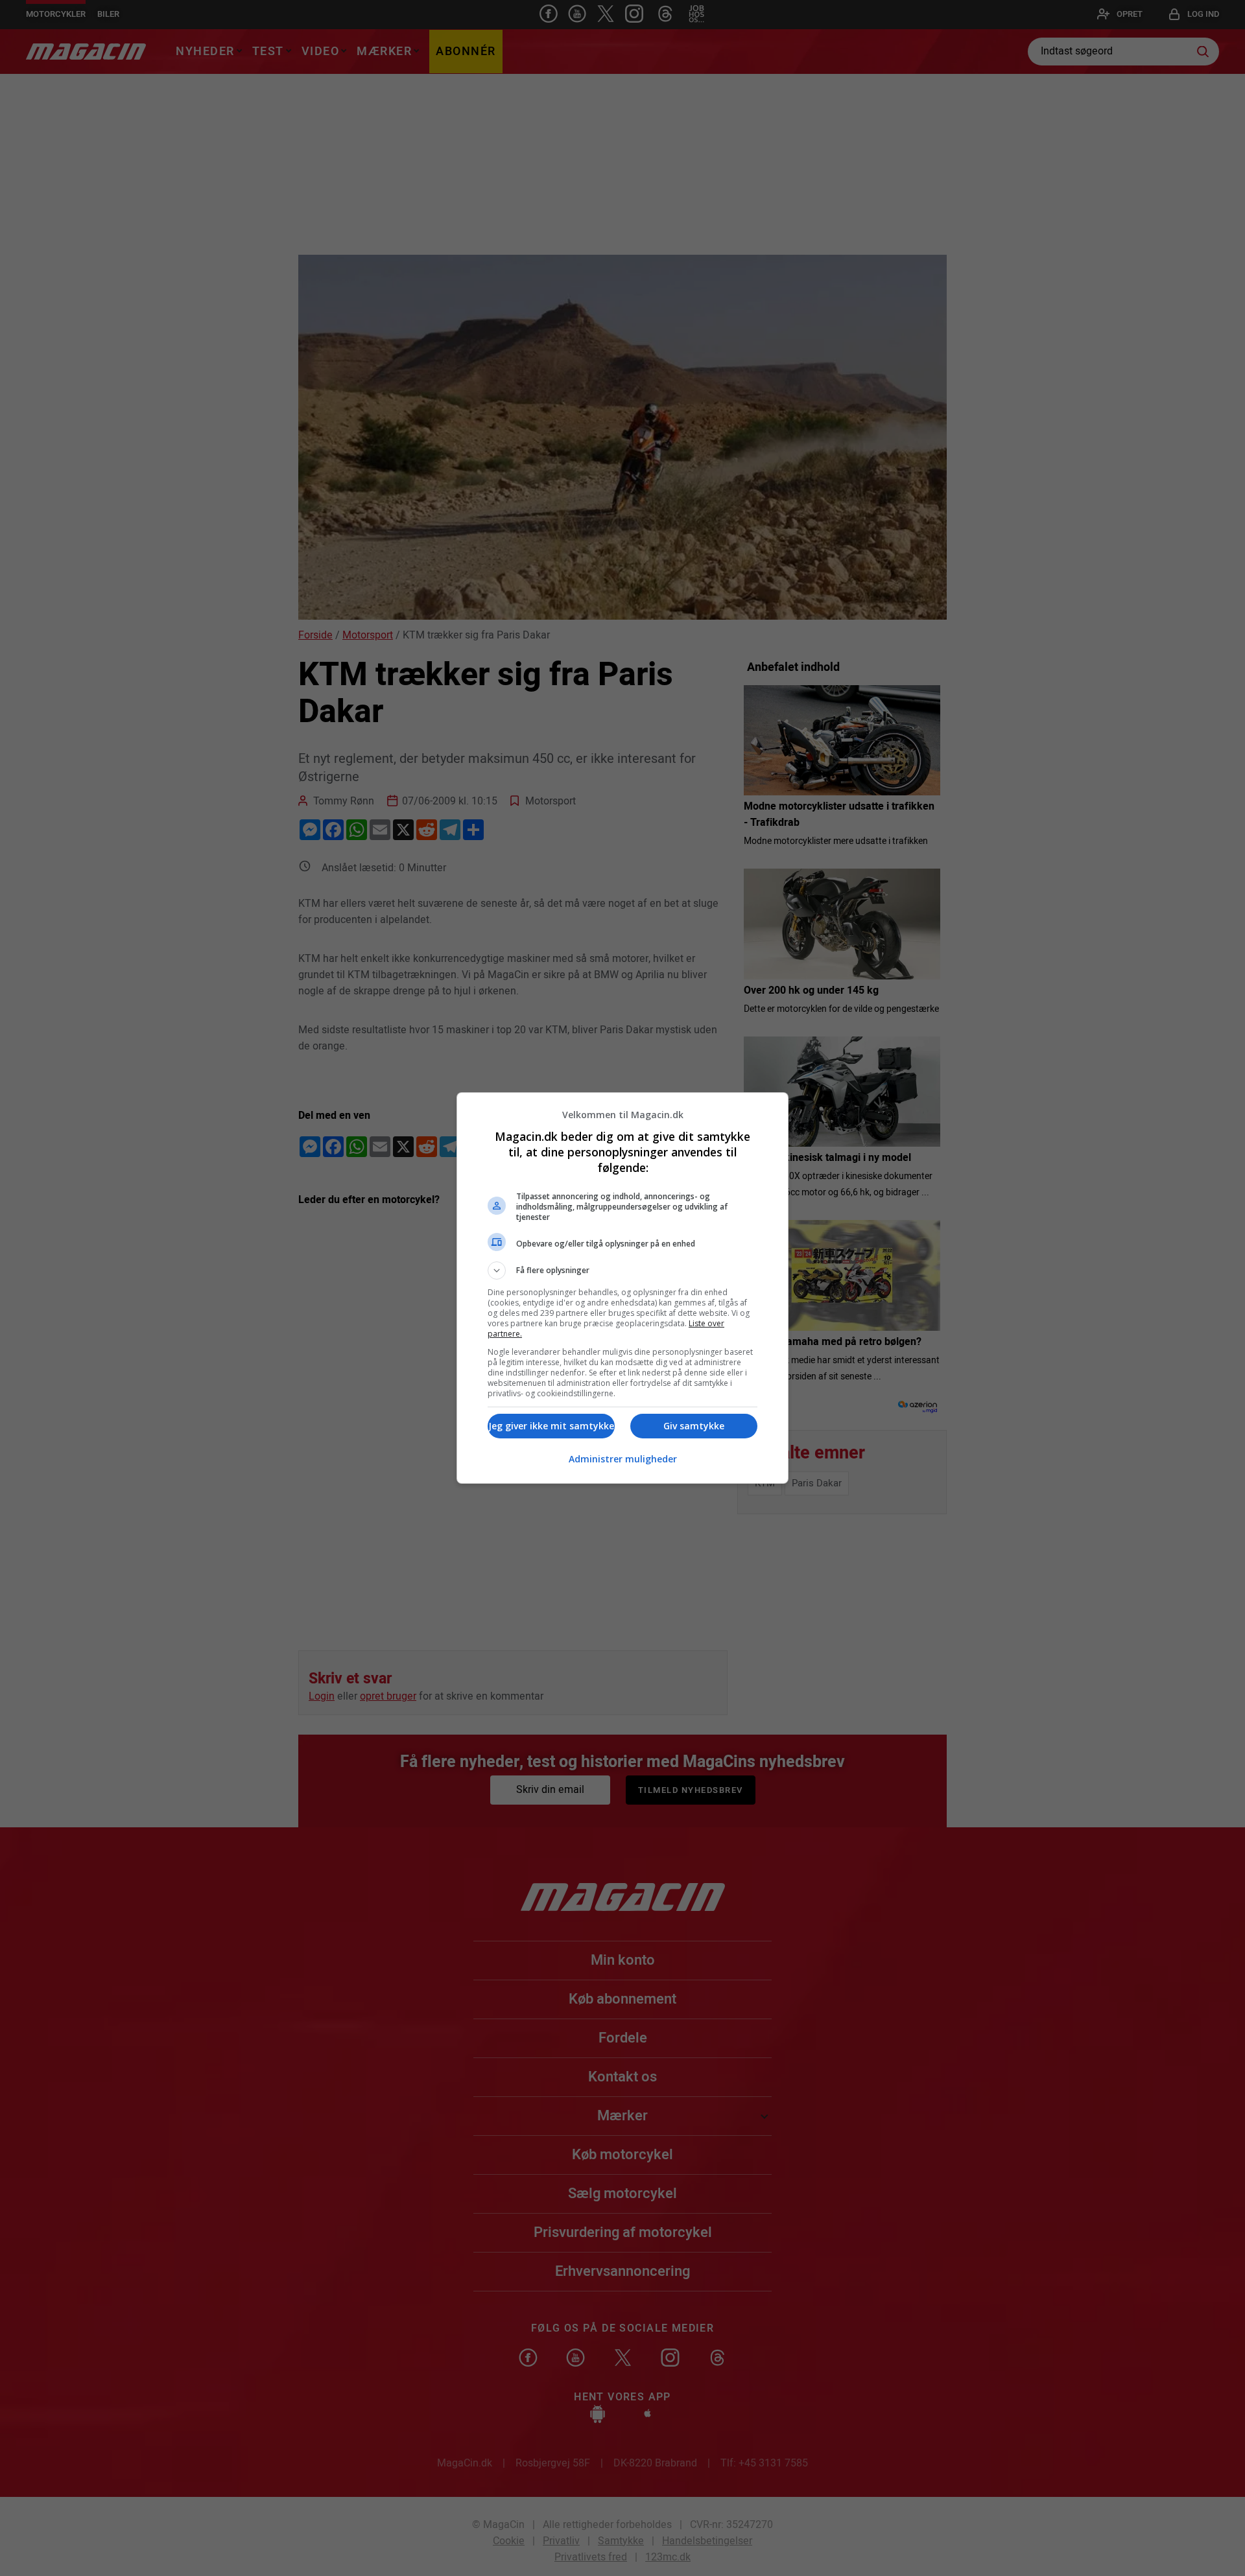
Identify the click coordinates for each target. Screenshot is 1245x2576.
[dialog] (622, 1288)
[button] (622, 1270)
